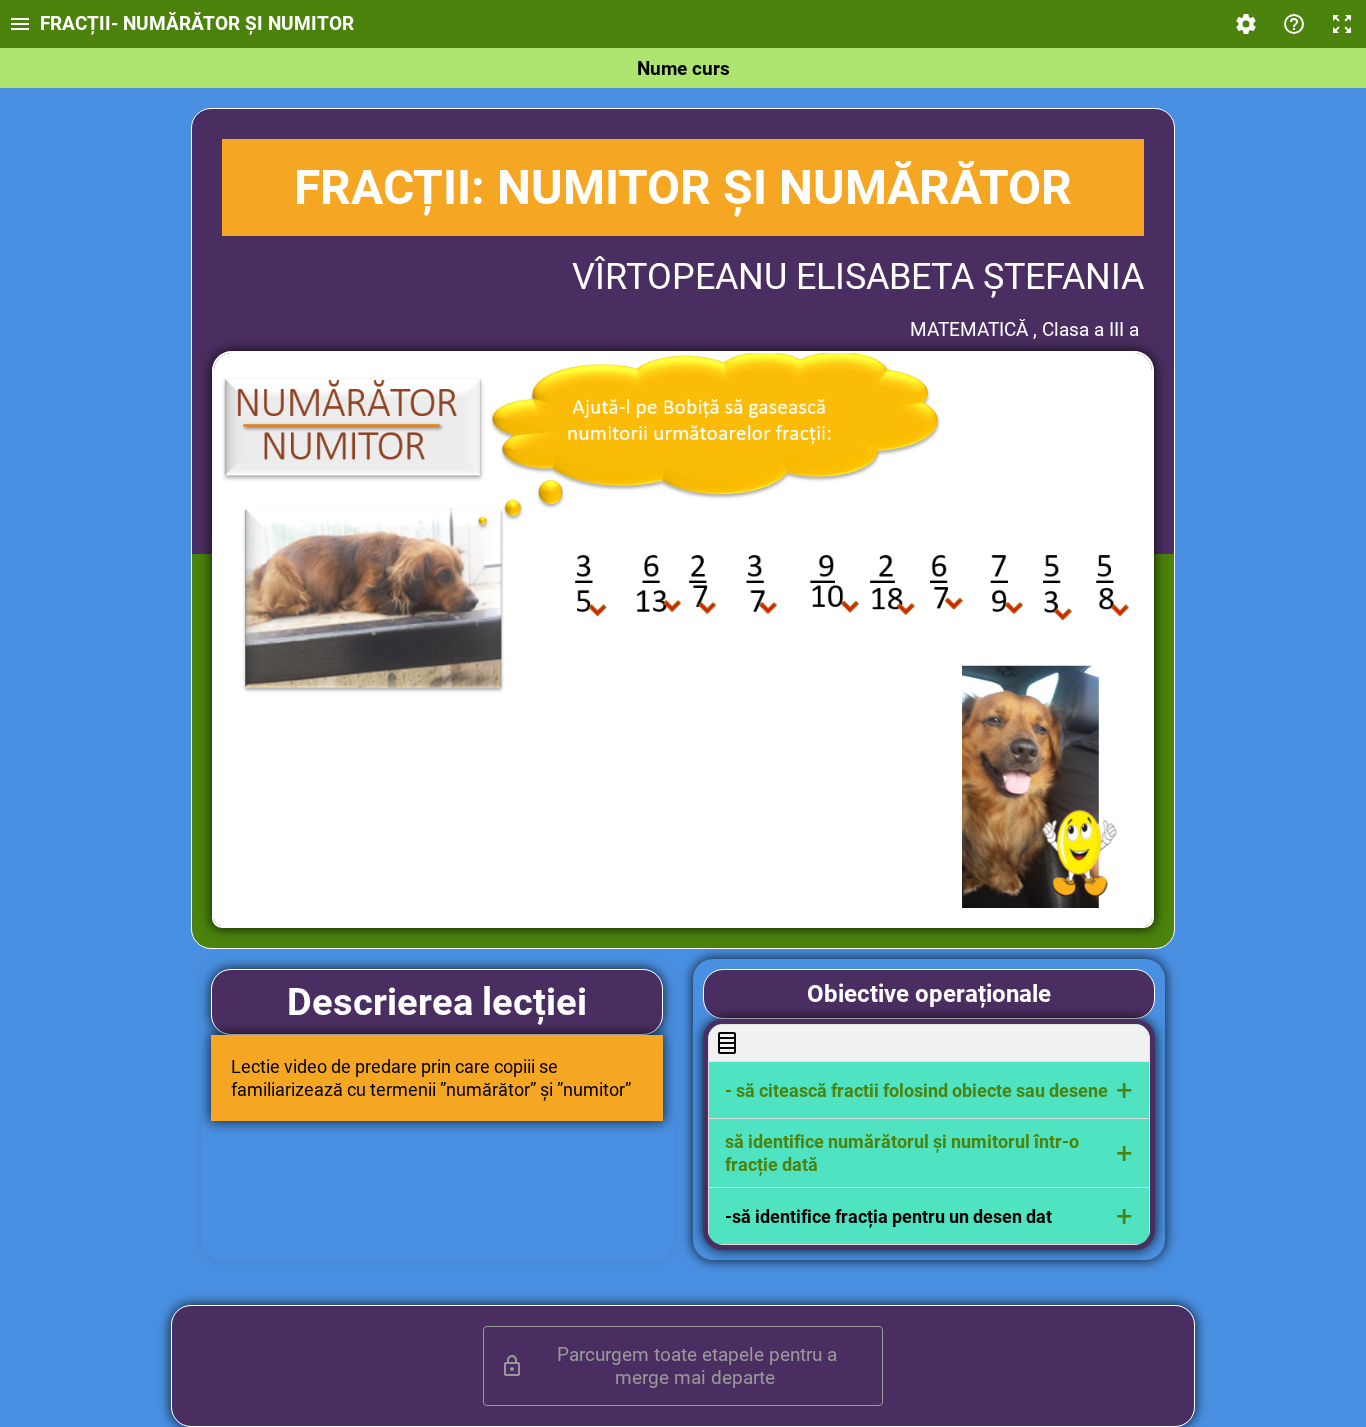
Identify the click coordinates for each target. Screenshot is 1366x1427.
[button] (929, 1090)
